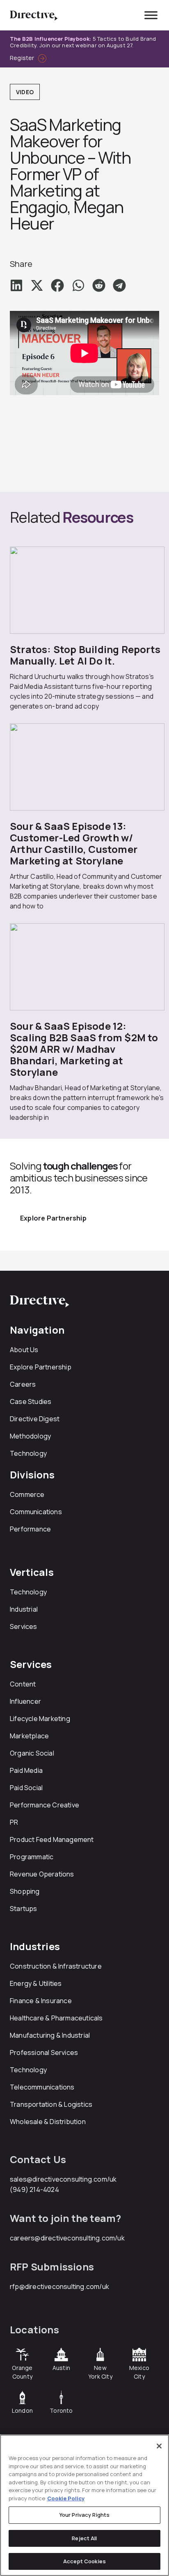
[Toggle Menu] (151, 15)
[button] (16, 285)
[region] (84, 2505)
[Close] (159, 2446)
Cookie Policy (66, 2498)
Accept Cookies (84, 2561)
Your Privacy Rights (84, 2515)
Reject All (84, 2538)
